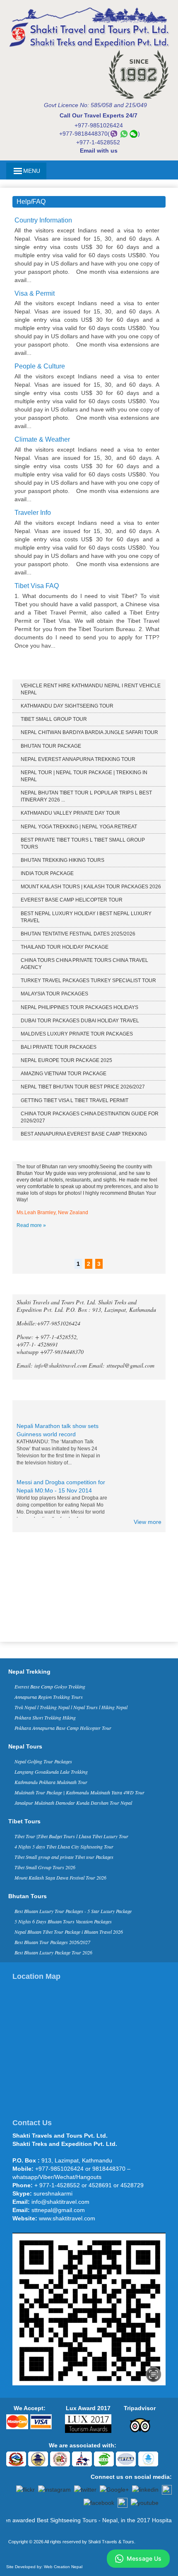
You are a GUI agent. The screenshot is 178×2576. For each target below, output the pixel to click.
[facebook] (99, 2502)
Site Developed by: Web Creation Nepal (44, 2567)
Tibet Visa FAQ (37, 586)
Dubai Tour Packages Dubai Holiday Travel (80, 1021)
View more (148, 1522)
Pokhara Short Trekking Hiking (45, 1717)
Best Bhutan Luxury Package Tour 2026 (53, 1952)
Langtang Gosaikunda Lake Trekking (51, 1772)
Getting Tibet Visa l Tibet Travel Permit (75, 1100)
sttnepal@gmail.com (58, 2210)
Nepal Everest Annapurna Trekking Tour (78, 759)
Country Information (43, 220)
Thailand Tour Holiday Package (65, 947)
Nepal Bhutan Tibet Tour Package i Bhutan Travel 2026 (69, 1932)
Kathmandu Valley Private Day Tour (70, 813)
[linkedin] (145, 2489)
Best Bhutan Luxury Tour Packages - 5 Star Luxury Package (73, 1911)
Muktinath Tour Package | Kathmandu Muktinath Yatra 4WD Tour (79, 1792)
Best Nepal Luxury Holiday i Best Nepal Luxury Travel (86, 917)
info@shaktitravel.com (60, 2202)
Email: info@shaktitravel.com (53, 1365)
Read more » (31, 1225)
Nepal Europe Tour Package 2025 (66, 1060)
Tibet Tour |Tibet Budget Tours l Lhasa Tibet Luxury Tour (71, 1836)
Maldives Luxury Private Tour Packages (77, 1034)
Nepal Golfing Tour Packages (43, 1761)
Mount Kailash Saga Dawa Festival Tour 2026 (60, 1878)
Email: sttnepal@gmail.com (121, 1365)
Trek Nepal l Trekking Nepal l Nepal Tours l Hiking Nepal (71, 1707)
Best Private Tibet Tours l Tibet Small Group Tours (83, 843)
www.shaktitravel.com (67, 2218)
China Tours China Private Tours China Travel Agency (84, 964)
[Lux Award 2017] (88, 2423)
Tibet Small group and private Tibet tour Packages (64, 1857)
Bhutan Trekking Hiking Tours (63, 860)
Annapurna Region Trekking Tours (49, 1697)
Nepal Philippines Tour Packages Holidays (79, 1007)
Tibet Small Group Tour (54, 719)
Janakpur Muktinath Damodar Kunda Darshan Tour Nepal (73, 1803)
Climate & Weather (42, 439)
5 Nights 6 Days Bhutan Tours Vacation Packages (63, 1921)
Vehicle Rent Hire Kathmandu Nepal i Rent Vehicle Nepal (91, 689)
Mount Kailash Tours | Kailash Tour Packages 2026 (91, 887)
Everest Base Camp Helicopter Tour (72, 900)
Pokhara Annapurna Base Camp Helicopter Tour (63, 1728)
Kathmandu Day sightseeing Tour (67, 706)
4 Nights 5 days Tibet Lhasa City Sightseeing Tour (64, 1846)
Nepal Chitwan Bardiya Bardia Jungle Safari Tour (89, 732)
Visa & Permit (35, 293)
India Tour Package (47, 873)
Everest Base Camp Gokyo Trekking (50, 1686)
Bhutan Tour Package (51, 746)
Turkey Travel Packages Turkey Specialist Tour (88, 981)
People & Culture (40, 366)
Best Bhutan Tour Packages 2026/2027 (52, 1942)
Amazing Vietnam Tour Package (64, 1074)
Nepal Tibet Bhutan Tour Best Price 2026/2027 (83, 1087)
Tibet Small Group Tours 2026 (45, 1867)
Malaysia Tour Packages (54, 994)
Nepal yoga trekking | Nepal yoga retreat (79, 827)
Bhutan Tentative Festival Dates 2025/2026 (78, 934)
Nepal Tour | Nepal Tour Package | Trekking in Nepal (84, 776)
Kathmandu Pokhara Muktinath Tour (51, 1782)
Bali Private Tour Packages (59, 1047)
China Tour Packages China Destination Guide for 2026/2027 (90, 1117)
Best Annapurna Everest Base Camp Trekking (84, 1134)
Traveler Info (33, 513)
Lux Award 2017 (88, 2408)
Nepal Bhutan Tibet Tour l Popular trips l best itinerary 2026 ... (86, 796)
